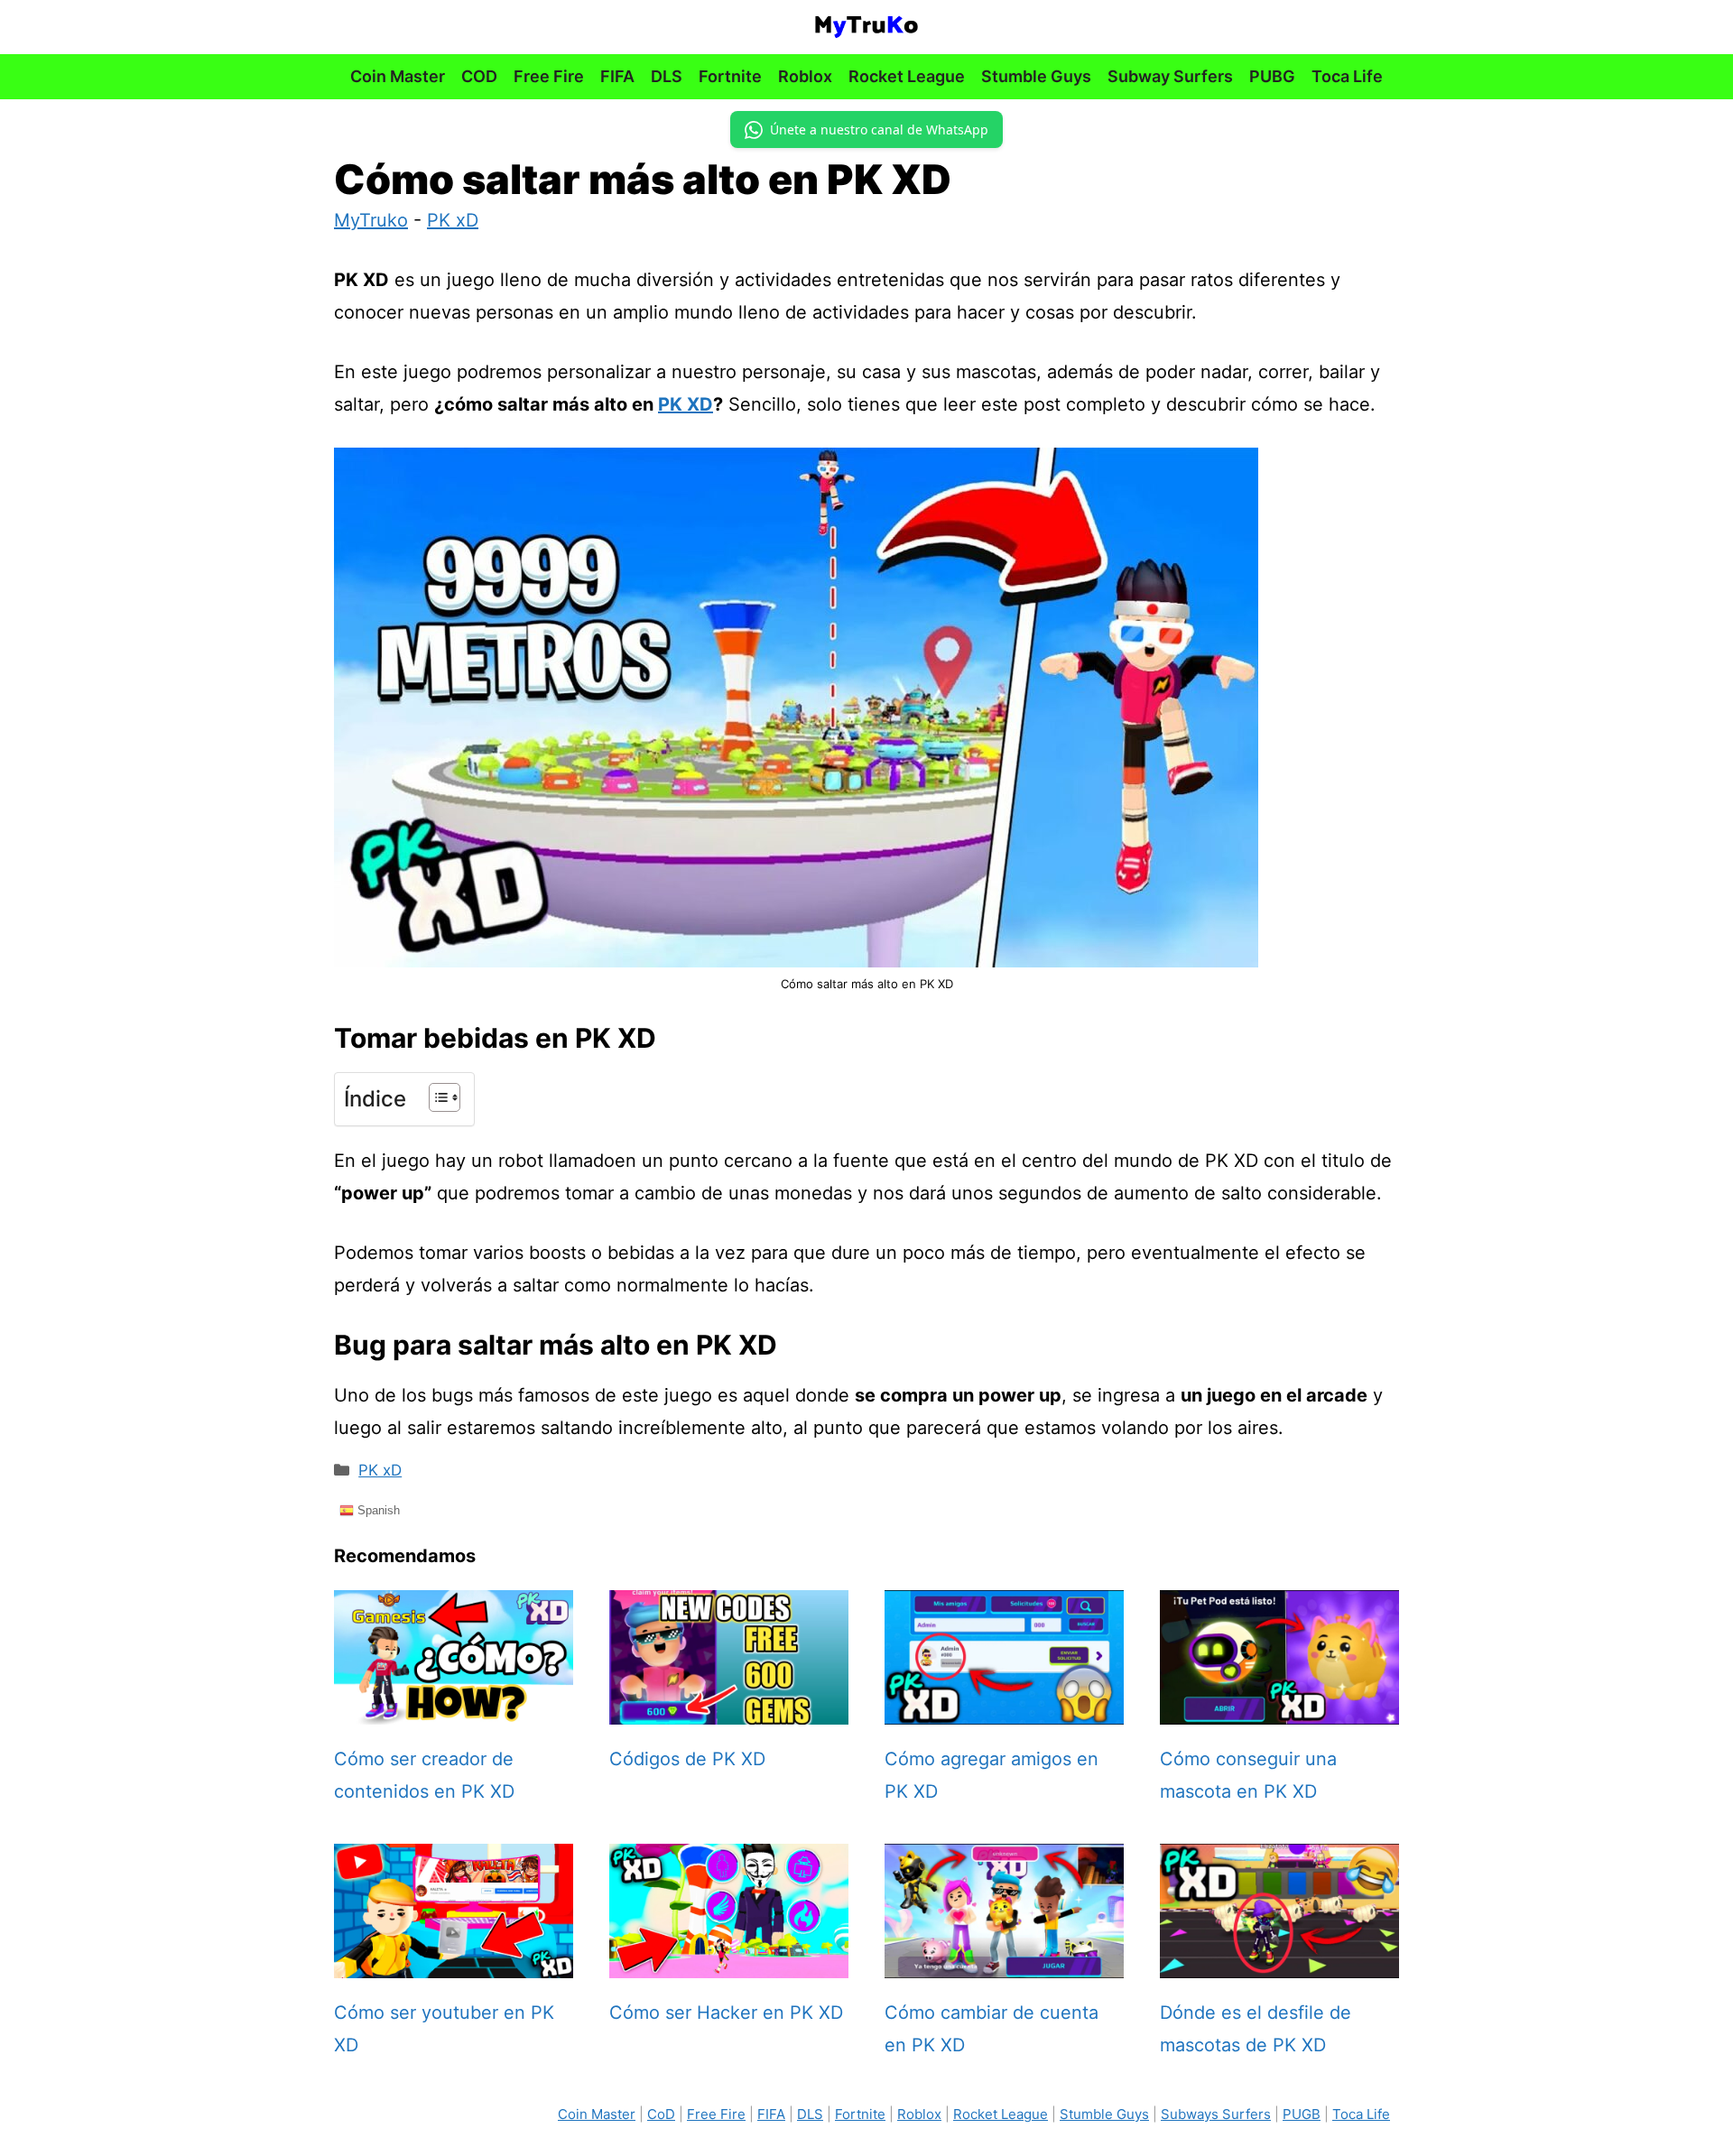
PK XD (686, 404)
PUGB (1302, 2114)
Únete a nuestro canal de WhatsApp (879, 130)
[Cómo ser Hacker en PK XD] (729, 1962)
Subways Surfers (1216, 2114)
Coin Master (398, 76)
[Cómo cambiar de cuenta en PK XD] (1004, 1962)
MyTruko (371, 220)
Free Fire (549, 76)
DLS (667, 76)
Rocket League (907, 76)
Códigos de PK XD (687, 1759)
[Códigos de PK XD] (729, 1708)
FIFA (617, 76)
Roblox (805, 76)
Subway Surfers (1170, 76)
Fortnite (730, 76)
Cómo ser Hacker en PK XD (726, 2013)
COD (479, 76)
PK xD (453, 220)
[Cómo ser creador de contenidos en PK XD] (454, 1708)
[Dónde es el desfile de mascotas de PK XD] (1279, 1962)
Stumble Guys (1036, 76)
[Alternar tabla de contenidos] (436, 1097)
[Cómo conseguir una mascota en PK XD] (1279, 1708)
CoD (661, 2114)
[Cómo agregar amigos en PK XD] (1004, 1708)
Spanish (377, 1510)
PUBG (1272, 76)
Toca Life (1347, 76)
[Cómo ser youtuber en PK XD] (454, 1962)
